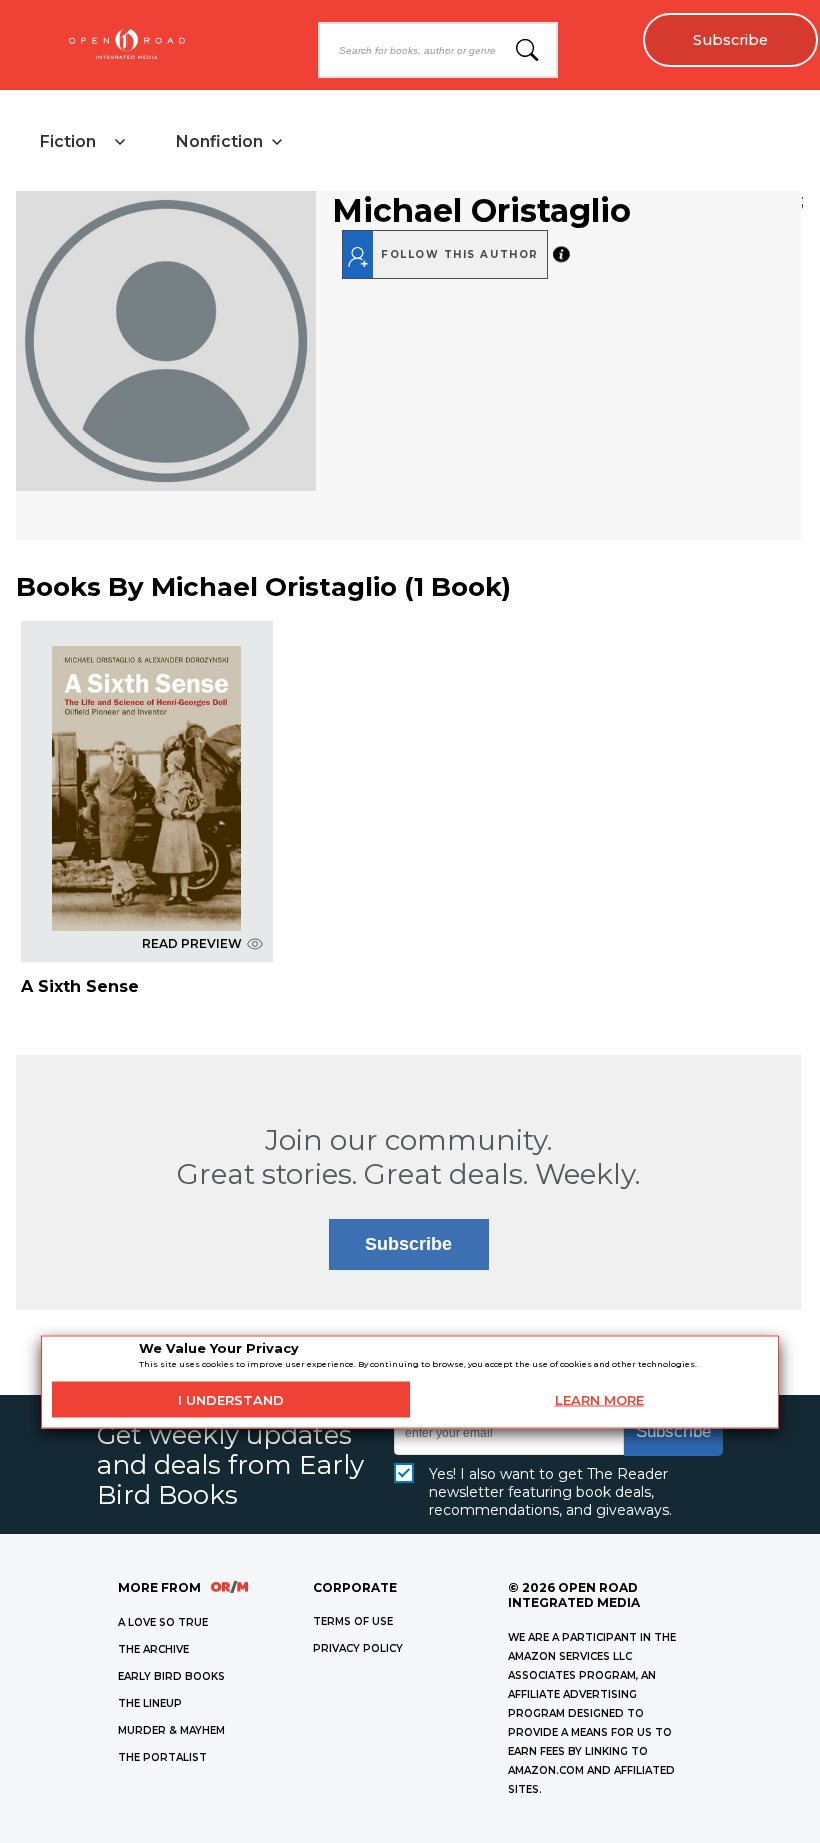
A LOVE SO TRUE (163, 1622)
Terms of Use (353, 1621)
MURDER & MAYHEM (171, 1730)
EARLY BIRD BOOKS (171, 1676)
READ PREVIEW (192, 943)
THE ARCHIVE (153, 1649)
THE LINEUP (150, 1703)
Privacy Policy (358, 1648)
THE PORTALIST (162, 1757)
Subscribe (730, 40)
